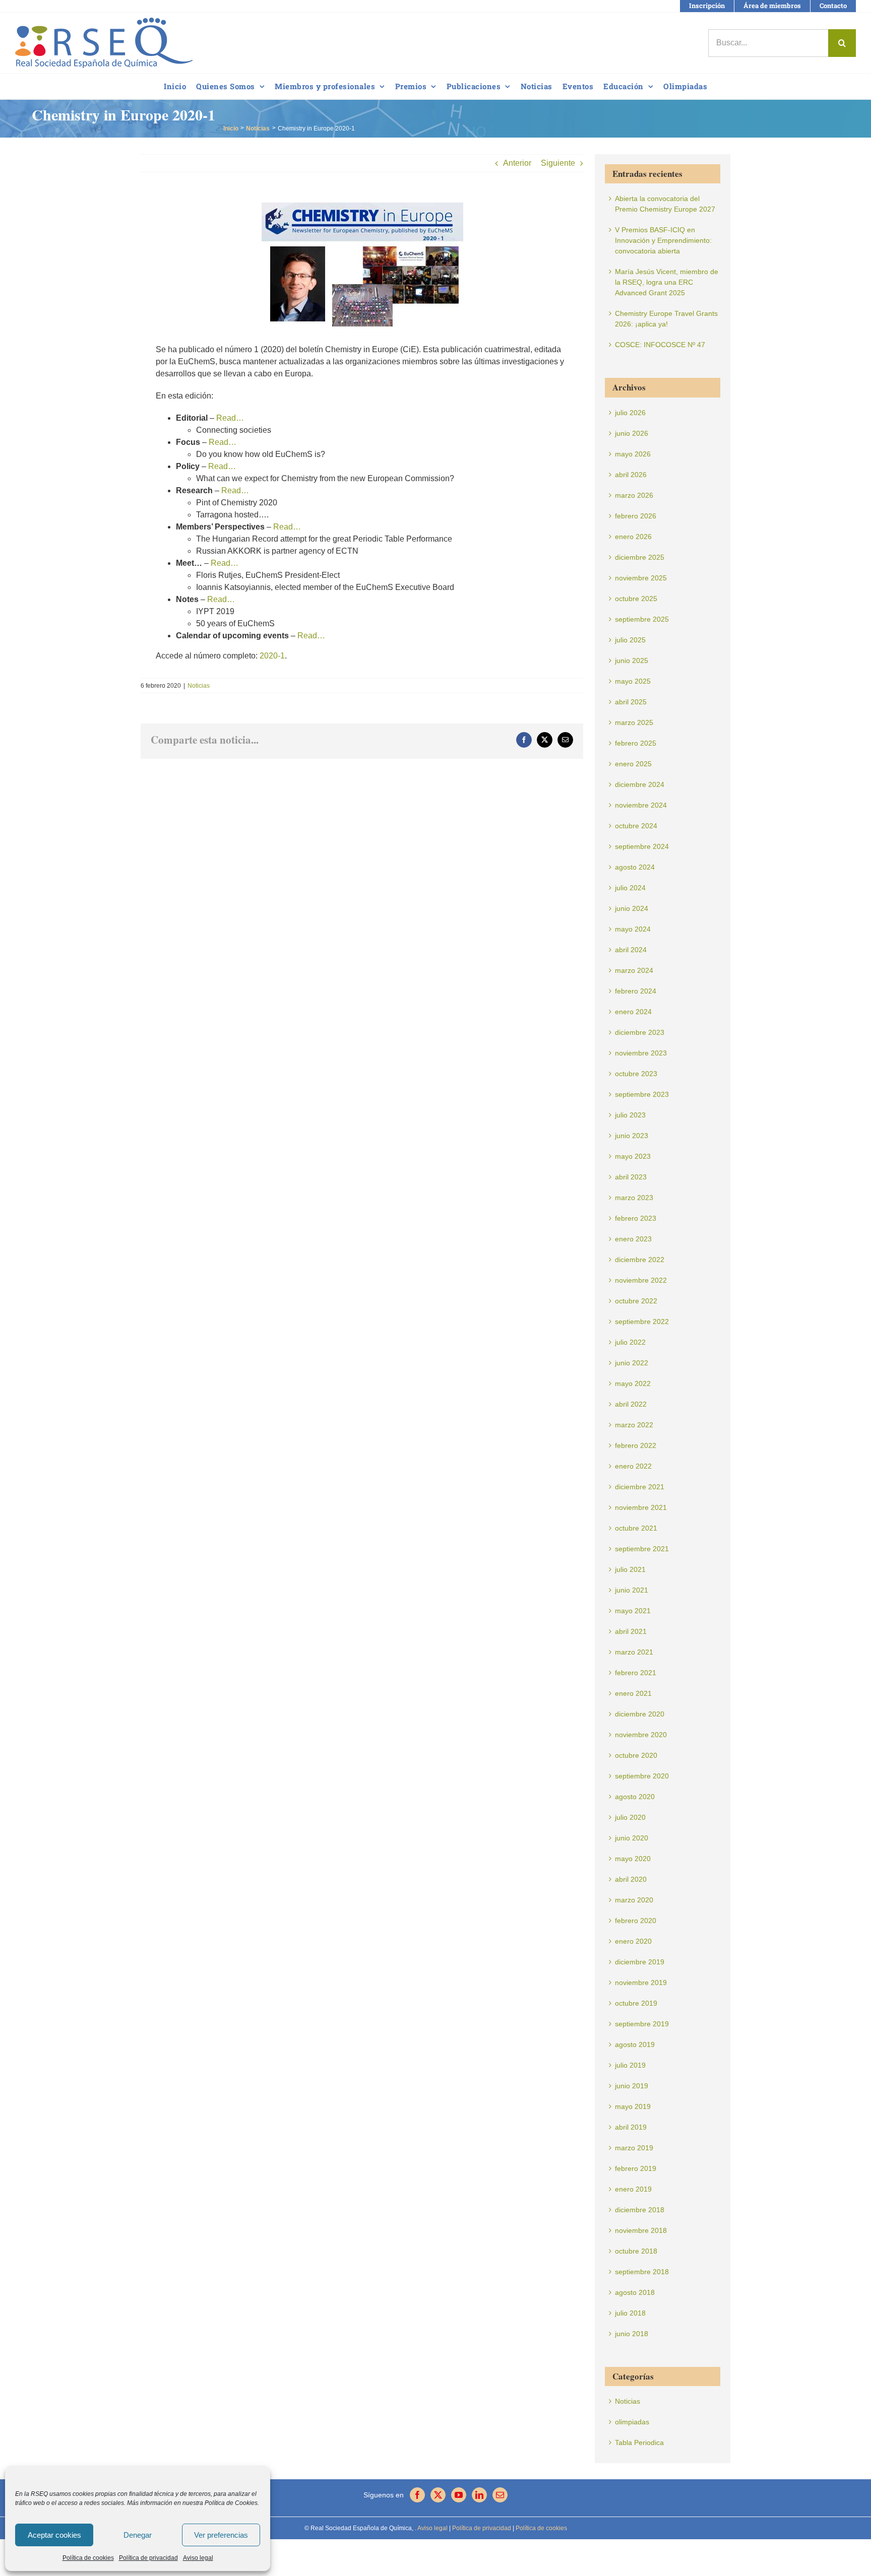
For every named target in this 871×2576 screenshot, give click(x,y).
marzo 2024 (634, 970)
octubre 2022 (636, 1301)
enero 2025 (633, 764)
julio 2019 (630, 2065)
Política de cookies (88, 2558)
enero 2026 (633, 537)
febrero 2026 (636, 516)
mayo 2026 (633, 454)
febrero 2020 (636, 1921)
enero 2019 (633, 2189)
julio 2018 (630, 2313)
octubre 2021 (636, 1528)
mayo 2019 (633, 2106)
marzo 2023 (634, 1198)
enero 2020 (633, 1941)
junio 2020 (632, 1838)
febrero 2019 (636, 2168)
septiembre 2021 (642, 1549)
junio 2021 (632, 1590)
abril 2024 (631, 950)
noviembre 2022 (641, 1280)
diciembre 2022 (640, 1260)
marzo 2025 (634, 722)
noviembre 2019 (641, 1983)
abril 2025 (631, 702)
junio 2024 (632, 908)
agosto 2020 (635, 1797)
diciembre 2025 (640, 557)
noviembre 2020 (641, 1735)
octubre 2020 (636, 1755)
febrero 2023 (636, 1218)
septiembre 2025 (642, 619)
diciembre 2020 (640, 1714)
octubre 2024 (636, 826)
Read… (230, 418)
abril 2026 (631, 475)
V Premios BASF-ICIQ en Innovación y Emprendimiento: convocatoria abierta (663, 240)
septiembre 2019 (642, 2024)
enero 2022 (633, 1466)
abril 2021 (631, 1631)
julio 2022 (630, 1342)
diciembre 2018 (640, 2210)
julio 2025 (630, 640)
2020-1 (272, 656)
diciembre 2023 (640, 1032)
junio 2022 (632, 1363)
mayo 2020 (633, 1859)
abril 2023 (631, 1177)
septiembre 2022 (642, 1322)
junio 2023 (632, 1136)
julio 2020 (630, 1817)
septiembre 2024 (642, 846)
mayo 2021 (633, 1611)
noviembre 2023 (641, 1053)
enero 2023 (633, 1239)
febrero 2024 (636, 991)
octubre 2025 (636, 599)
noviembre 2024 (641, 805)
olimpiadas (632, 2422)
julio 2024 (630, 888)
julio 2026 (630, 413)
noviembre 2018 (641, 2230)
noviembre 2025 (641, 578)
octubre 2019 (636, 2003)
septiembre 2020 (642, 1776)
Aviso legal (198, 2558)
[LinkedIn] (479, 2495)
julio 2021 (630, 1569)
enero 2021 (633, 1693)
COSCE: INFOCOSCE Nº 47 (660, 345)
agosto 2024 (635, 867)
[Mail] (500, 2495)
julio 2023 (630, 1115)
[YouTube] (459, 2495)
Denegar (138, 2535)
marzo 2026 (634, 495)
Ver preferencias (221, 2535)
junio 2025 (632, 660)
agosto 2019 (635, 2044)
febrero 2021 (636, 1673)
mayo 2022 (633, 1383)
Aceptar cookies (54, 2535)
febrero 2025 (636, 743)
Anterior (517, 163)
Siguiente (558, 163)
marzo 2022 (634, 1425)
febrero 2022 (636, 1445)
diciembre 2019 (640, 1962)
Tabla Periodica (639, 2442)
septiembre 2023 (642, 1094)
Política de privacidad (148, 2558)
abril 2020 (631, 1879)
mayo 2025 (633, 681)
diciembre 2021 (640, 1487)
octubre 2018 (636, 2251)
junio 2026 (632, 433)
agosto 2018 (635, 2292)
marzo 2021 (634, 1652)
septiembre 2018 (642, 2272)
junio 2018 (632, 2334)
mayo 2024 (633, 929)
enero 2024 (633, 1012)
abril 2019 (631, 2127)
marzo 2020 (634, 1900)
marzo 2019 (634, 2148)
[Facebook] (417, 2495)
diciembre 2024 (640, 784)
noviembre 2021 (641, 1507)
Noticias (199, 686)
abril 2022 (631, 1404)
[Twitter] (438, 2495)
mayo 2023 (633, 1156)
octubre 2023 (636, 1074)
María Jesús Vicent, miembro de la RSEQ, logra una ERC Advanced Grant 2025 (667, 282)
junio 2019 (632, 2086)
